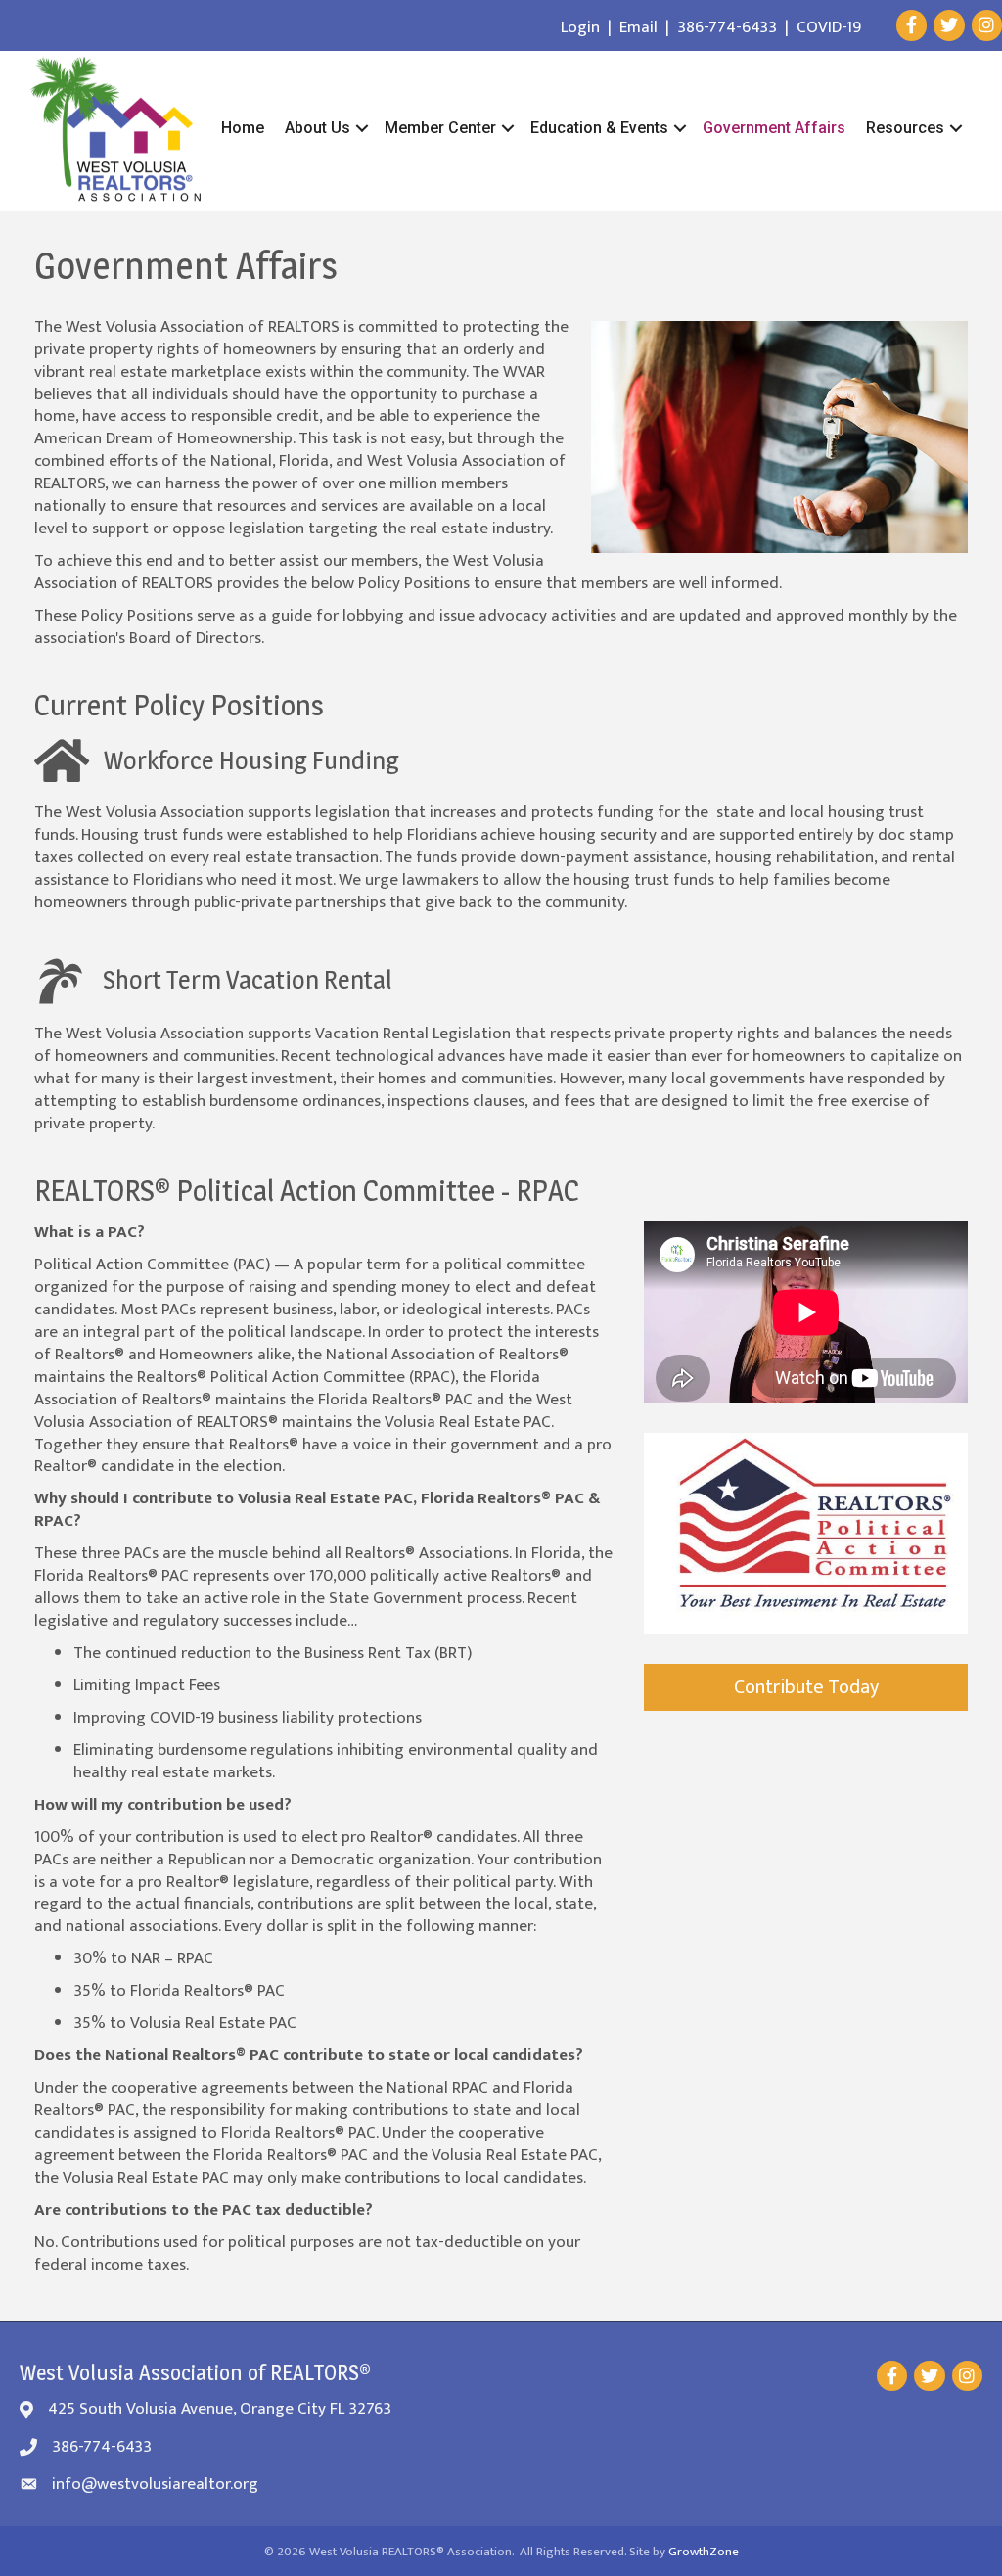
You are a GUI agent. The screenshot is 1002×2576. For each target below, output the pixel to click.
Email (638, 27)
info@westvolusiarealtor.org (155, 2484)
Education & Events (599, 128)
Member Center (440, 128)
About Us (318, 128)
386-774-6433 (727, 27)
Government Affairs (774, 128)
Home (243, 128)
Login (580, 27)
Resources (905, 128)
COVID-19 (829, 27)
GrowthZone (704, 2552)
